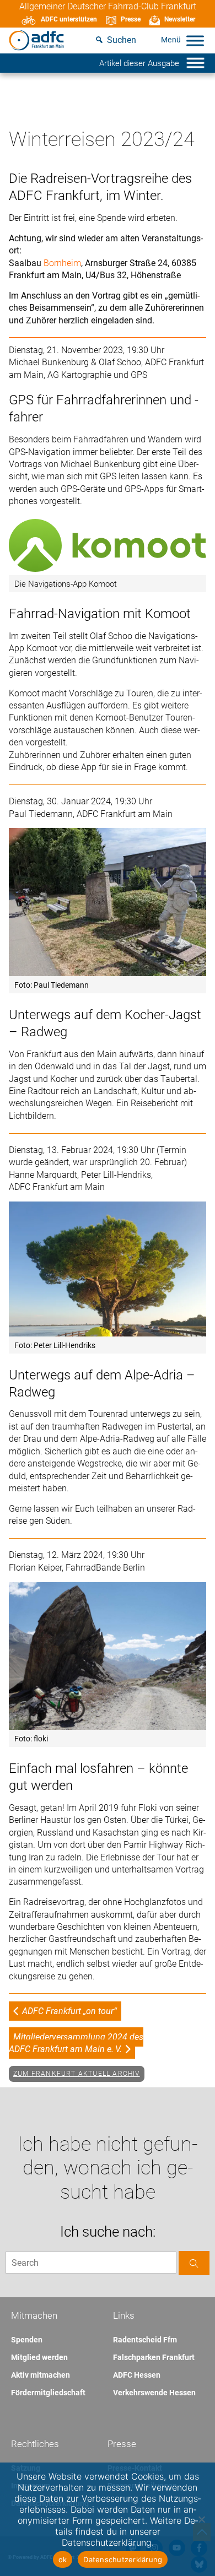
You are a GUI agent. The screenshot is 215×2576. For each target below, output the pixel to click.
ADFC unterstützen (69, 19)
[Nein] (201, 2519)
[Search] (194, 2263)
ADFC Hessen (137, 2375)
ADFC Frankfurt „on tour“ (69, 2011)
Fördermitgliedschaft (48, 2393)
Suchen (122, 40)
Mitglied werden (39, 2357)
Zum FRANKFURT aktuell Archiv (77, 2074)
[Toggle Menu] (195, 40)
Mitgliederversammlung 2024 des (76, 2043)
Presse (131, 19)
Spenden (27, 2340)
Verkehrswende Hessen (154, 2393)
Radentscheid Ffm (145, 2340)
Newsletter (180, 19)
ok (63, 2559)
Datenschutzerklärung (123, 2559)
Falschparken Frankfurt (154, 2357)
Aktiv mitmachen (41, 2375)
